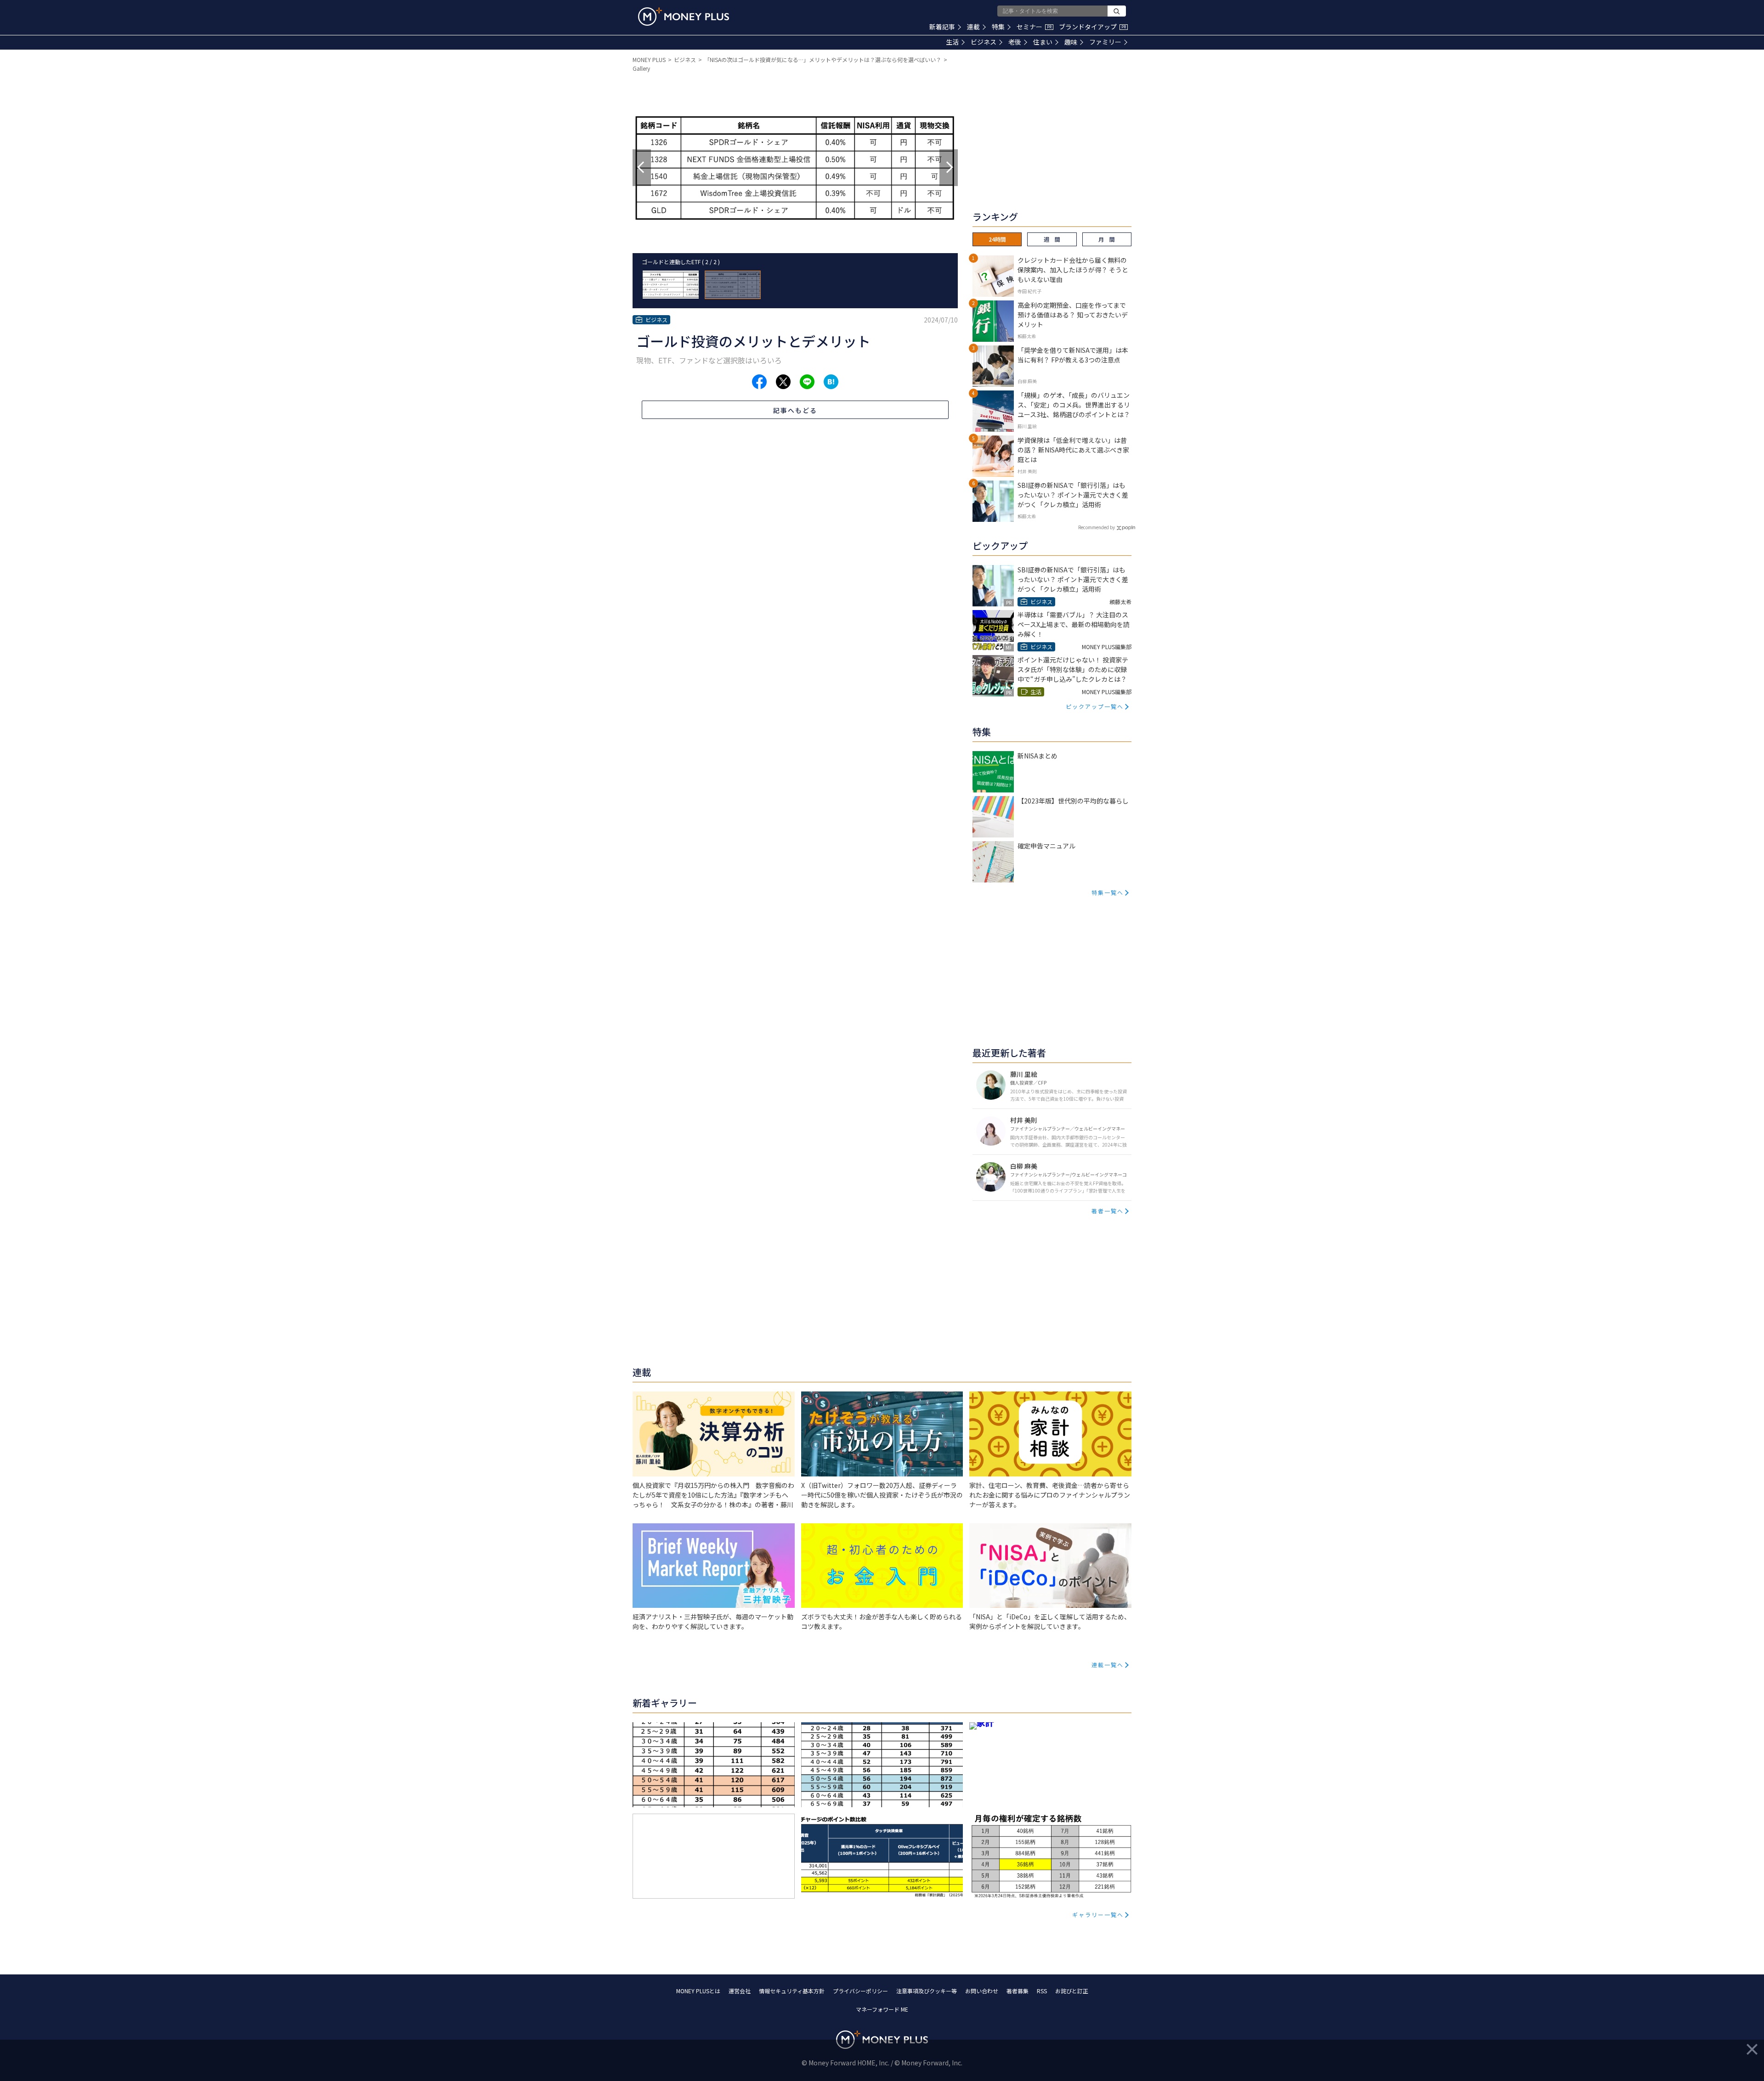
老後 (1015, 42)
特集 (998, 27)
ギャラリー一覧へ (1098, 1914)
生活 (952, 42)
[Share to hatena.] (831, 382)
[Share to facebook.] (759, 382)
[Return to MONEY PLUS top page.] (684, 17)
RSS (1042, 1991)
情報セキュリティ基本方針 (792, 1991)
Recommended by (1097, 527)
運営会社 (740, 1991)
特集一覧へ (1108, 892)
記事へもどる (795, 410)
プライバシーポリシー (860, 1991)
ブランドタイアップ (1092, 27)
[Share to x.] (783, 382)
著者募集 (1018, 1991)
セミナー (1034, 27)
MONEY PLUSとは (698, 1991)
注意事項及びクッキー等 (927, 1991)
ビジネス (984, 42)
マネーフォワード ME (882, 2009)
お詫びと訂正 (1072, 1991)
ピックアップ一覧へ (1095, 706)
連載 (973, 27)
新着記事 (942, 27)
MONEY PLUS (649, 59)
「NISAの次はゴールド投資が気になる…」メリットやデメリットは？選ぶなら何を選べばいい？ (823, 59)
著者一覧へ (1108, 1211)
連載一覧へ (1108, 1665)
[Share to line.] (807, 382)
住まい (1043, 42)
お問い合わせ (982, 1991)
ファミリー (1105, 42)
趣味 (1071, 42)
